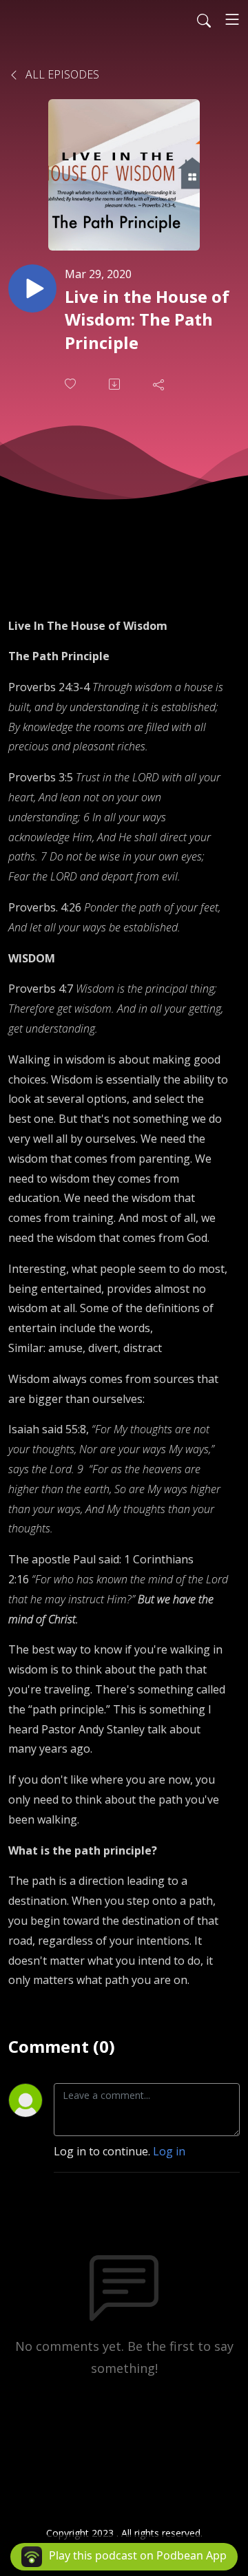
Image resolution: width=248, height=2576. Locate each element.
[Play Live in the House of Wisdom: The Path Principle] (32, 288)
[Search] (204, 19)
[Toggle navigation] (232, 19)
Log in (169, 2151)
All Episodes (61, 74)
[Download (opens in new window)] (116, 384)
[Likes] (72, 384)
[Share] (160, 384)
